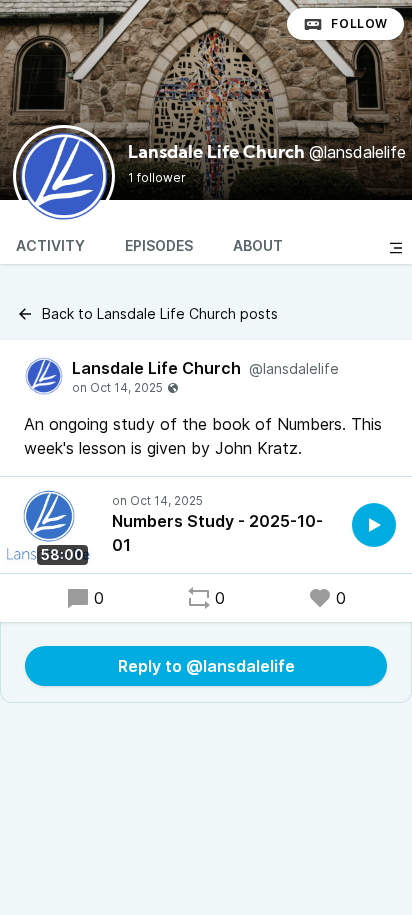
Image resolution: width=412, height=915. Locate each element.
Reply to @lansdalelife (206, 666)
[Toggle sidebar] (396, 248)
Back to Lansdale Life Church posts (160, 313)
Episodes (159, 245)
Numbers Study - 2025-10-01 (217, 533)
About (258, 245)
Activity (50, 245)
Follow (359, 23)
